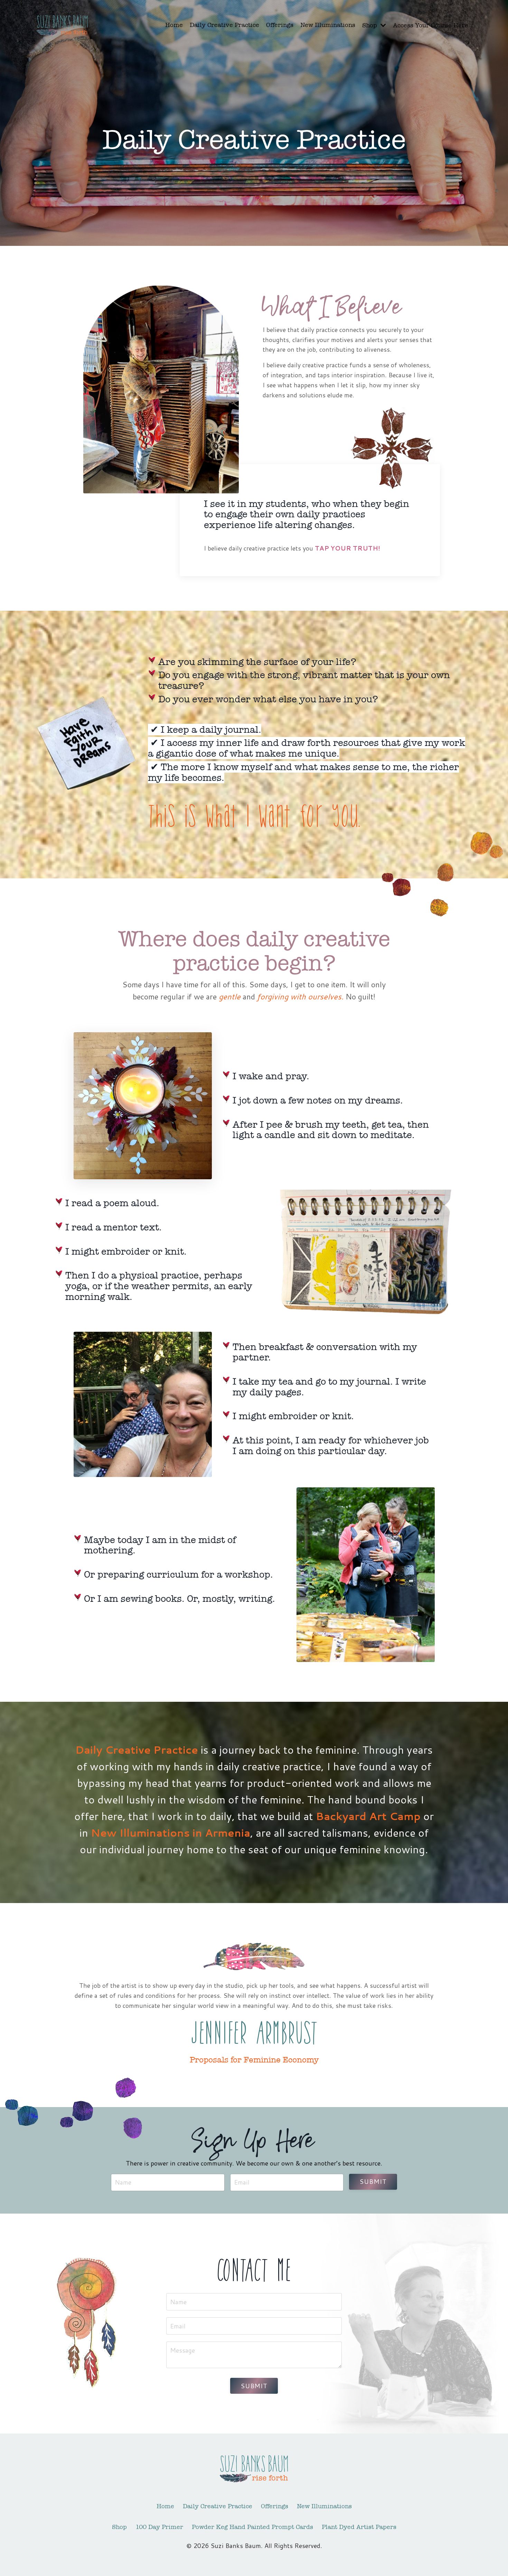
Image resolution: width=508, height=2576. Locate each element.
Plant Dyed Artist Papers (359, 2527)
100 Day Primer (159, 2527)
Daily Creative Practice (224, 25)
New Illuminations (328, 25)
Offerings (280, 25)
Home (174, 25)
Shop (119, 2527)
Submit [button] (373, 2181)
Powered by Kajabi (254, 2558)
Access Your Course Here (431, 25)
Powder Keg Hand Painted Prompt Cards (252, 2527)
